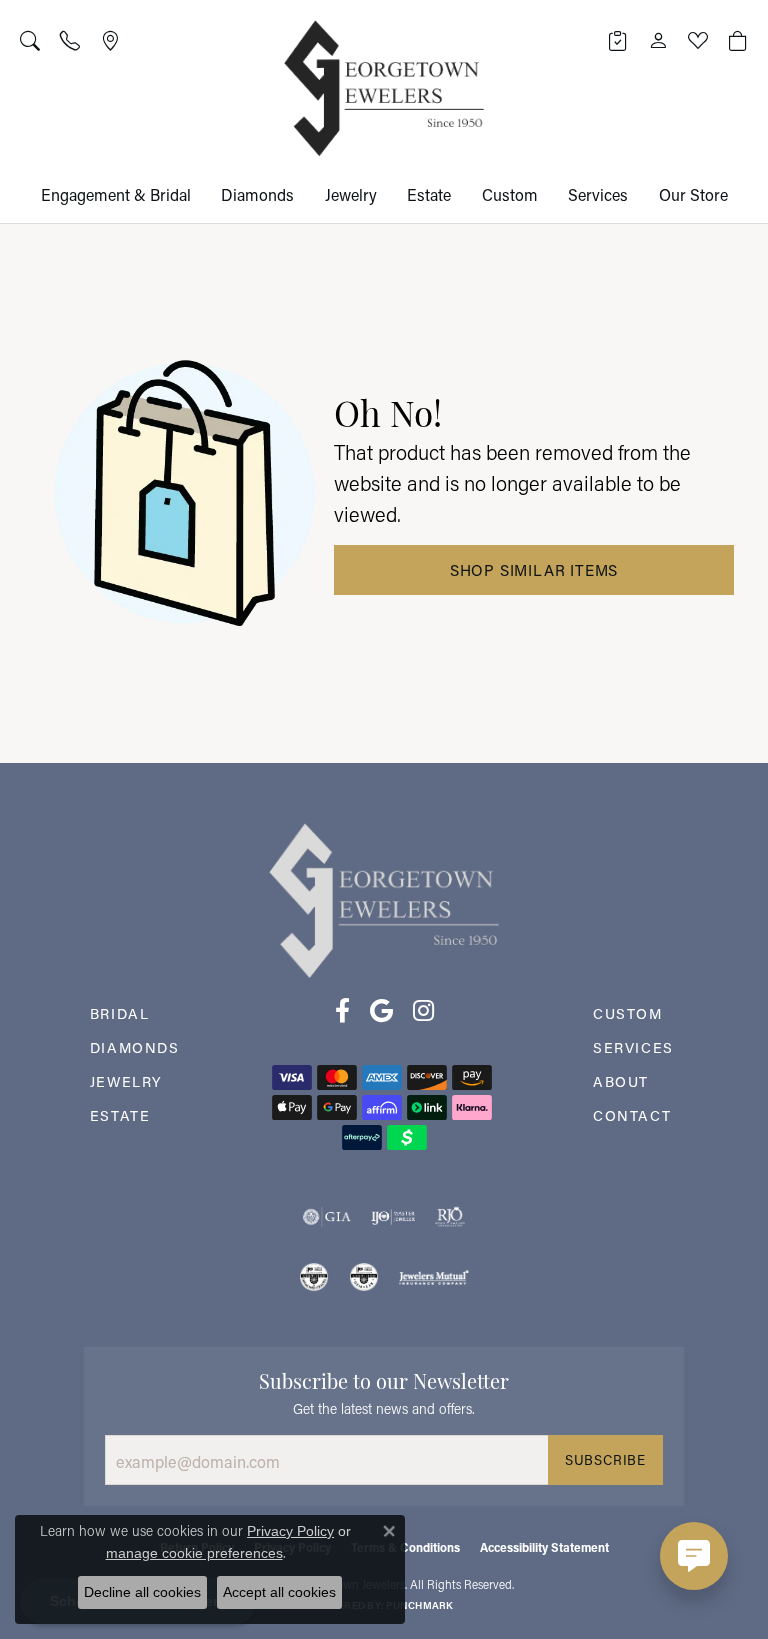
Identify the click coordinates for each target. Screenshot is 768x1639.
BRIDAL (120, 1013)
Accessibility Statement (544, 1547)
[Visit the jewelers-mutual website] (433, 1277)
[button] (30, 40)
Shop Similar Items (534, 570)
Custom (510, 194)
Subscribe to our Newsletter (384, 1379)
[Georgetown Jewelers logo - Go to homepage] (384, 88)
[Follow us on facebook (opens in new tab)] (342, 1011)
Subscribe (605, 1460)
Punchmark (419, 1605)
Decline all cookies (142, 1592)
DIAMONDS (135, 1047)
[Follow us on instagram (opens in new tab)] (423, 1011)
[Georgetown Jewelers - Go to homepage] (383, 898)
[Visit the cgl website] (364, 1277)
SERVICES (633, 1047)
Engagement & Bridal (116, 194)
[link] (70, 40)
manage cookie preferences (194, 1553)
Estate (429, 194)
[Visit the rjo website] (450, 1217)
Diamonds (257, 194)
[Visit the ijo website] (393, 1217)
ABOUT (621, 1081)
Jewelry (351, 194)
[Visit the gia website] (327, 1217)
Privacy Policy (290, 1531)
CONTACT (632, 1115)
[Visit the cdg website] (314, 1277)
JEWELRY (126, 1081)
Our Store (693, 194)
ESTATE (120, 1115)
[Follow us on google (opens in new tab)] (381, 1011)
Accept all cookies (279, 1592)
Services (598, 194)
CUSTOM (628, 1013)
